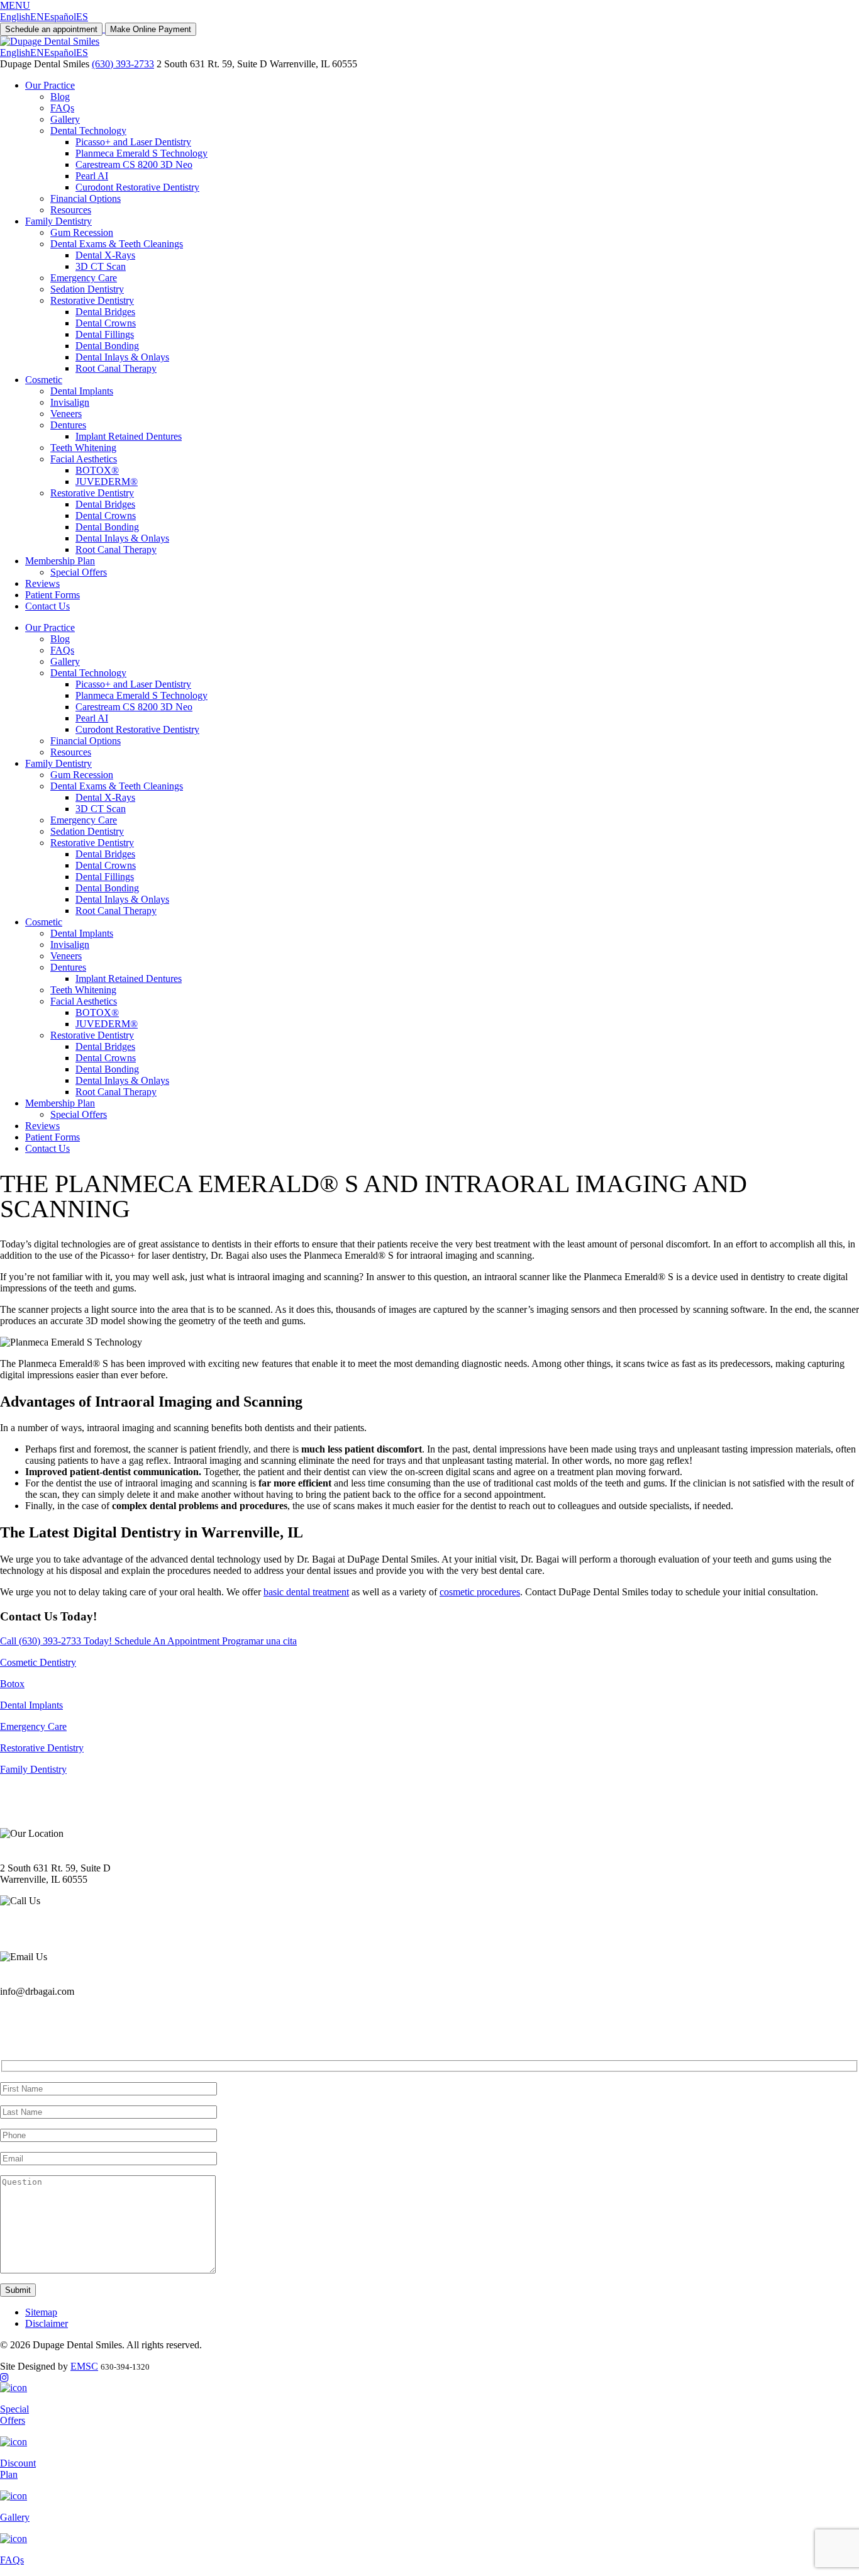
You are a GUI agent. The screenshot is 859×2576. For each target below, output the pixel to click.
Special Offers (79, 572)
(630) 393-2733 (123, 64)
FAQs (62, 108)
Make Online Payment (151, 29)
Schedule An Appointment (168, 1641)
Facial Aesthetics (84, 459)
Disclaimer (47, 2323)
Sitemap (41, 2312)
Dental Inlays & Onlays (122, 357)
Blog (60, 97)
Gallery (65, 119)
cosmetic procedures (480, 1592)
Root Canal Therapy (116, 368)
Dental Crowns (106, 323)
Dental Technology (88, 131)
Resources (71, 210)
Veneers (66, 414)
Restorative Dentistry (92, 300)
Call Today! (57, 1641)
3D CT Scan (101, 266)
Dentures (68, 425)
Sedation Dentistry (87, 289)
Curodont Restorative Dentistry (137, 187)
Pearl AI (92, 176)
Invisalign (70, 402)
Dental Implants (82, 391)
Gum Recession (82, 232)
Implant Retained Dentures (129, 436)
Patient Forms (53, 595)
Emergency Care (84, 278)
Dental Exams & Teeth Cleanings (117, 244)
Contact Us (47, 606)
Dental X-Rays (105, 255)
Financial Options (86, 198)
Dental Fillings (105, 334)
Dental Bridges (105, 312)
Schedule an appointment (51, 29)
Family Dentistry (58, 221)
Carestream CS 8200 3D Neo (134, 164)
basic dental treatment (306, 1592)
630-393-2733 (28, 1935)
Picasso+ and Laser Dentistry (133, 142)
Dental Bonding (107, 346)
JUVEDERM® (107, 482)
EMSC (84, 2366)
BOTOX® (97, 470)
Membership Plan (60, 561)
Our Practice (50, 85)
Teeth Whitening (83, 448)
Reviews (42, 583)
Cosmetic (44, 380)
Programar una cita (259, 1641)
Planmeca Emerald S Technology (141, 153)
